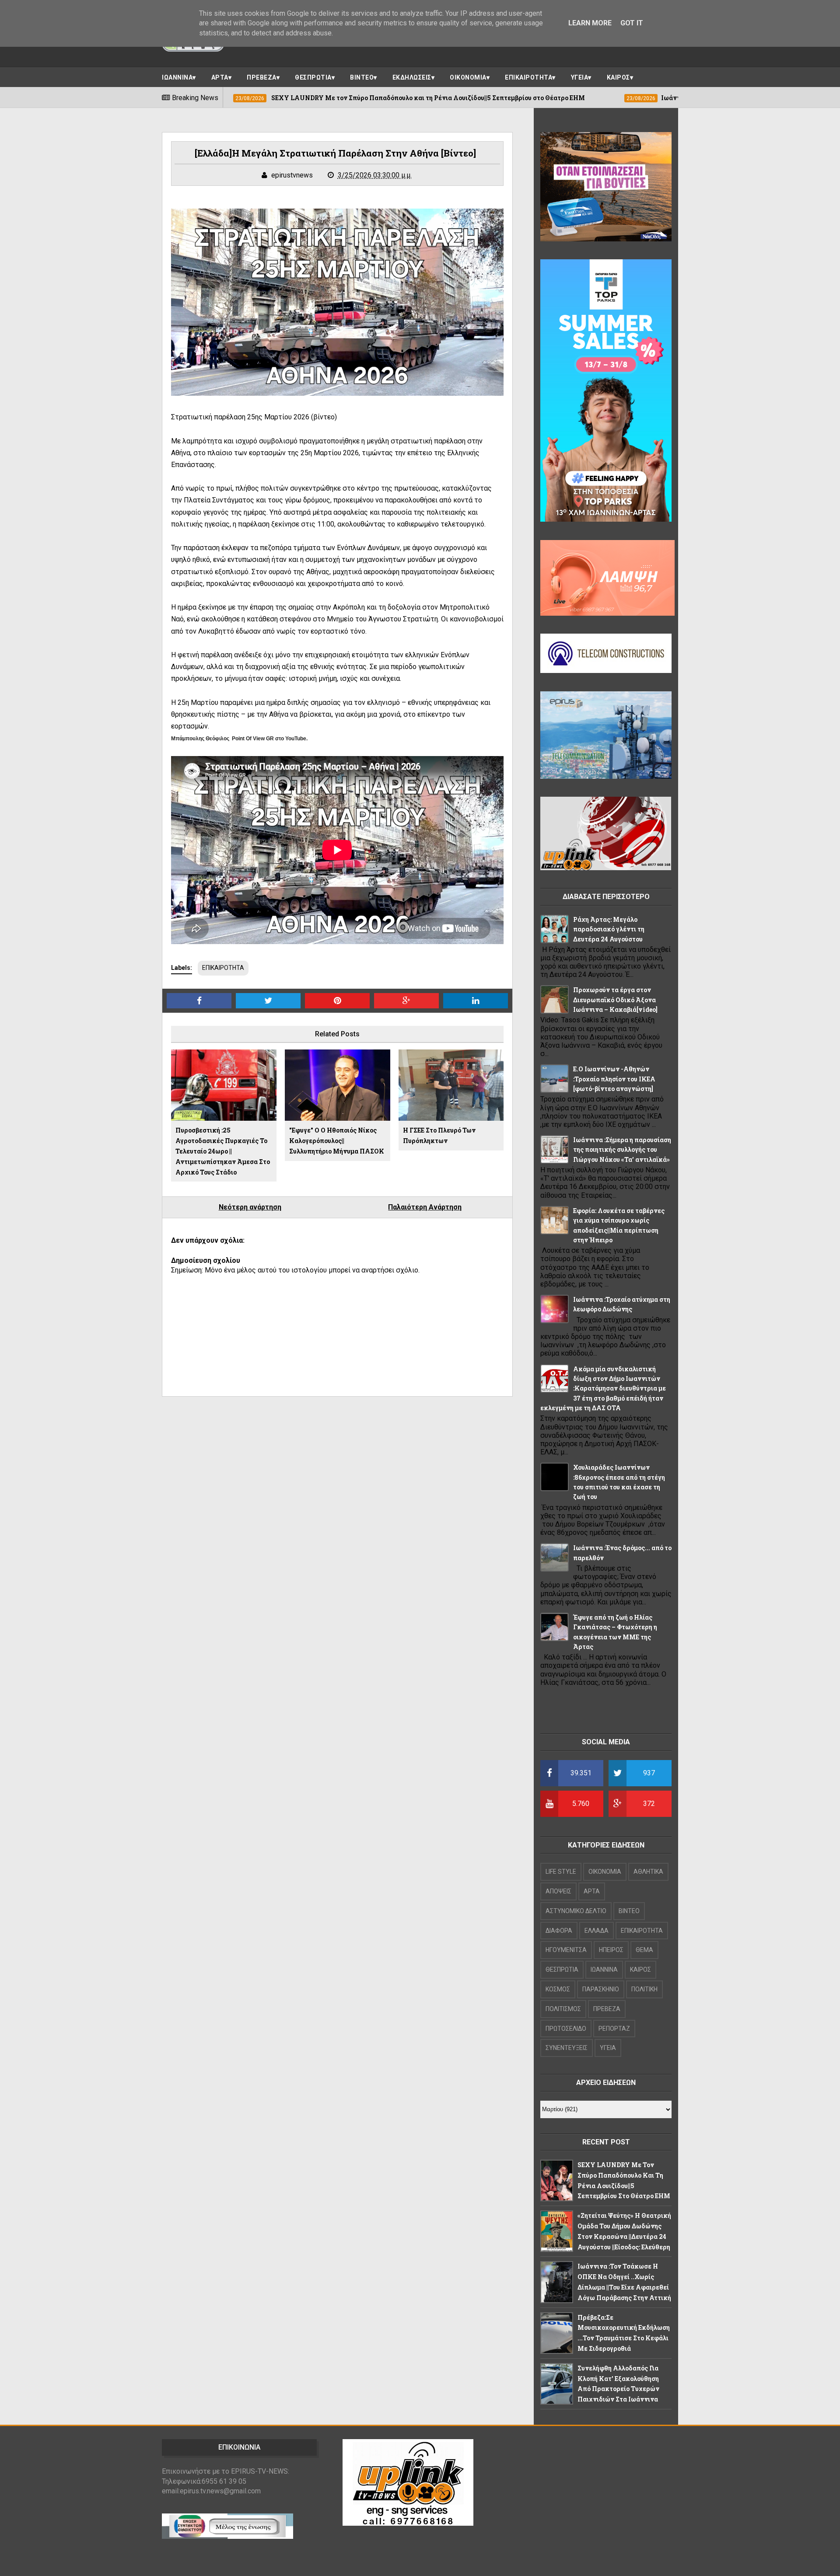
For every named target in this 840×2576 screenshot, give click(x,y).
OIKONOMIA (605, 1872)
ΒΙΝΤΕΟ (362, 77)
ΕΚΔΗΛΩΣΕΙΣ (412, 77)
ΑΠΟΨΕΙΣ (558, 1891)
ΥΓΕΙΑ (580, 77)
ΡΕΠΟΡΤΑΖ (614, 2029)
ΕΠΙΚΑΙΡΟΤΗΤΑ (528, 77)
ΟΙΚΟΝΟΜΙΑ (468, 77)
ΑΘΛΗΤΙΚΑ (648, 1872)
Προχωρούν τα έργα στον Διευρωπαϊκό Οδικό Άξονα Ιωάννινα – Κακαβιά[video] (615, 1000)
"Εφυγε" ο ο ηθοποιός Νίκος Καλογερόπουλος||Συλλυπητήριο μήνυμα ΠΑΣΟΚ (337, 1141)
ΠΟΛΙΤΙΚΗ (644, 1989)
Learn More (590, 23)
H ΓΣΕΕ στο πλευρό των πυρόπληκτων (439, 1135)
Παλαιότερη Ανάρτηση (425, 1207)
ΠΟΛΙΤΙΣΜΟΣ (563, 2009)
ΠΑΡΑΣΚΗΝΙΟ (601, 1989)
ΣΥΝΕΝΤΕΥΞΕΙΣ (567, 2048)
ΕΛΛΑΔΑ (597, 1931)
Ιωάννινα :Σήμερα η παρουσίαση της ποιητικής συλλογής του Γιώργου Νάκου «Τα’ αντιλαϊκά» (622, 1150)
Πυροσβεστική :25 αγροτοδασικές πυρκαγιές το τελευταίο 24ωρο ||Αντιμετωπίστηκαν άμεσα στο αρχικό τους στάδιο (223, 1151)
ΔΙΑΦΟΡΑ (559, 1931)
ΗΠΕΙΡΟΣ (611, 1950)
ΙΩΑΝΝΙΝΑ (177, 77)
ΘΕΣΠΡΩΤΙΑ (313, 77)
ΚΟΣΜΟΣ (558, 1989)
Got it (632, 23)
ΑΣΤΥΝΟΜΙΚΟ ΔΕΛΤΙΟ (576, 1911)
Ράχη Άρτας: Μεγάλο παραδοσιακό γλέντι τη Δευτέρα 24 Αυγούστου (609, 929)
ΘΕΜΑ (644, 1950)
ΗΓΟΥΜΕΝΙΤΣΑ (566, 1950)
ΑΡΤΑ (220, 77)
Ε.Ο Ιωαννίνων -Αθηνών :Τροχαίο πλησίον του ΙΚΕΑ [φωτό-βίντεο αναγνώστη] (614, 1079)
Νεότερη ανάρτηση (250, 1207)
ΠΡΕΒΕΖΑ (262, 77)
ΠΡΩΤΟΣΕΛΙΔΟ (566, 2029)
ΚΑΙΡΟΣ (618, 77)
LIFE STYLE (561, 1872)
